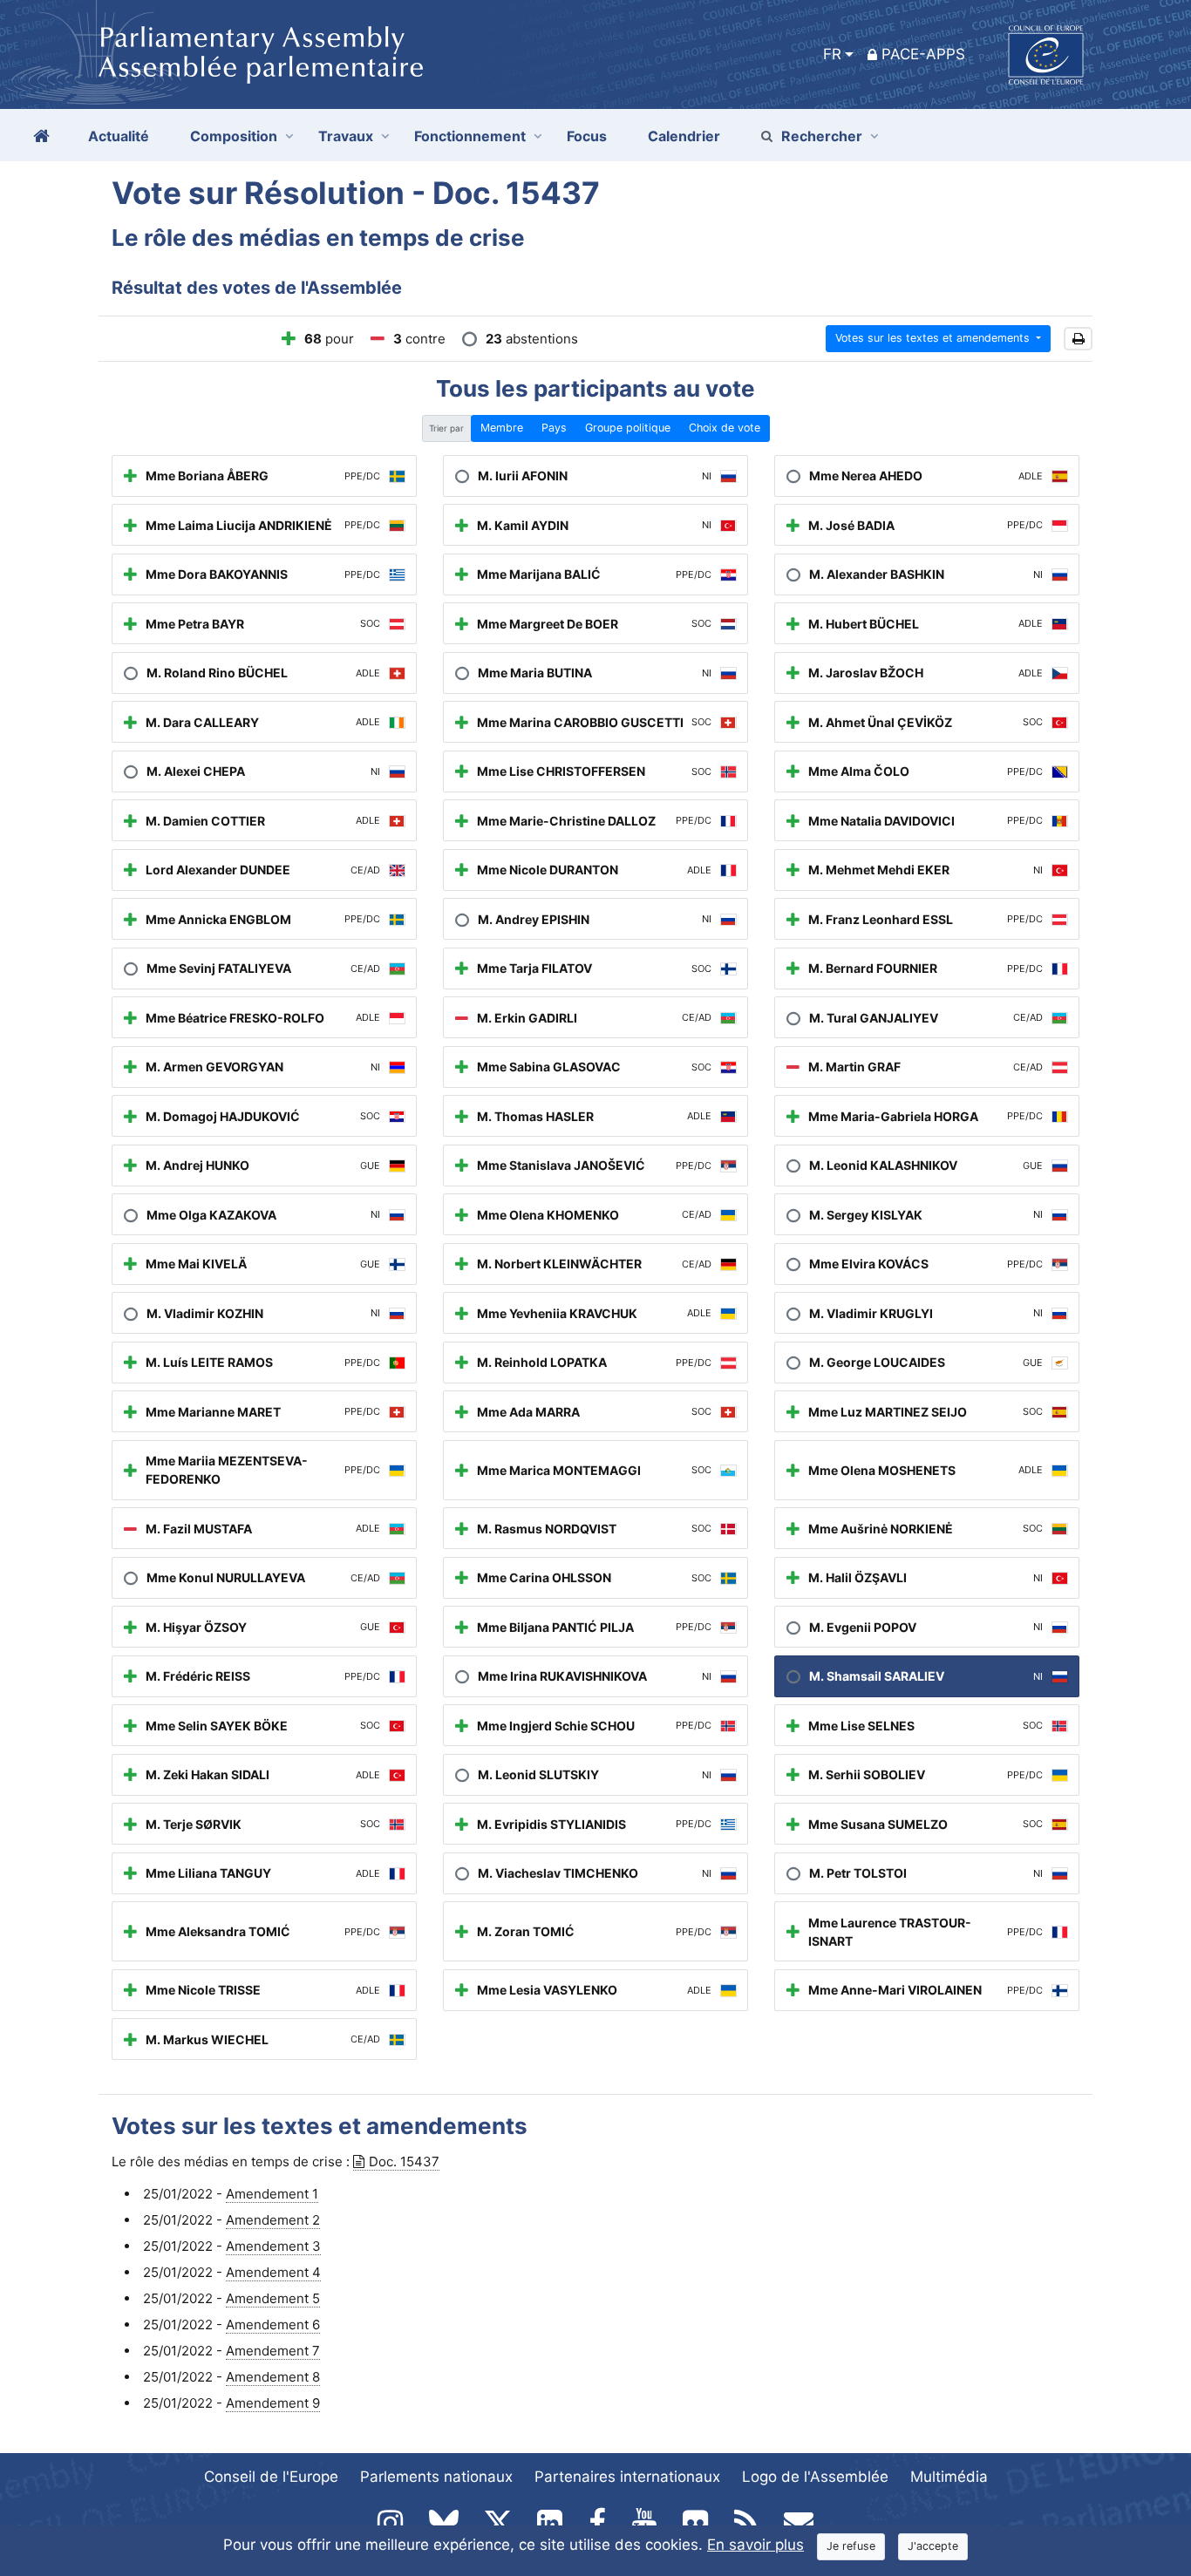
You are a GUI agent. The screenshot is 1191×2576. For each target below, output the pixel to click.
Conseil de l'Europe (271, 2477)
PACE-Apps (923, 54)
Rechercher (822, 136)
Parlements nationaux (436, 2477)
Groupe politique (628, 428)
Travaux (346, 136)
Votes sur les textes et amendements (934, 338)
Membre (502, 428)
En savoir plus (755, 2545)
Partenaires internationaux (627, 2477)
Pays (554, 428)
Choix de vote (725, 428)
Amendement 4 (273, 2272)
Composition (234, 136)
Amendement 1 (272, 2194)
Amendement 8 (273, 2377)
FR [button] (832, 54)
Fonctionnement (470, 136)
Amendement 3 (273, 2246)
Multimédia (949, 2477)
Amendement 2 (273, 2220)
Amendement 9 (273, 2403)
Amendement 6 (273, 2325)
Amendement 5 (273, 2298)
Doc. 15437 (404, 2161)
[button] (1078, 339)
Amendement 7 (273, 2351)
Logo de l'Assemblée (815, 2477)
